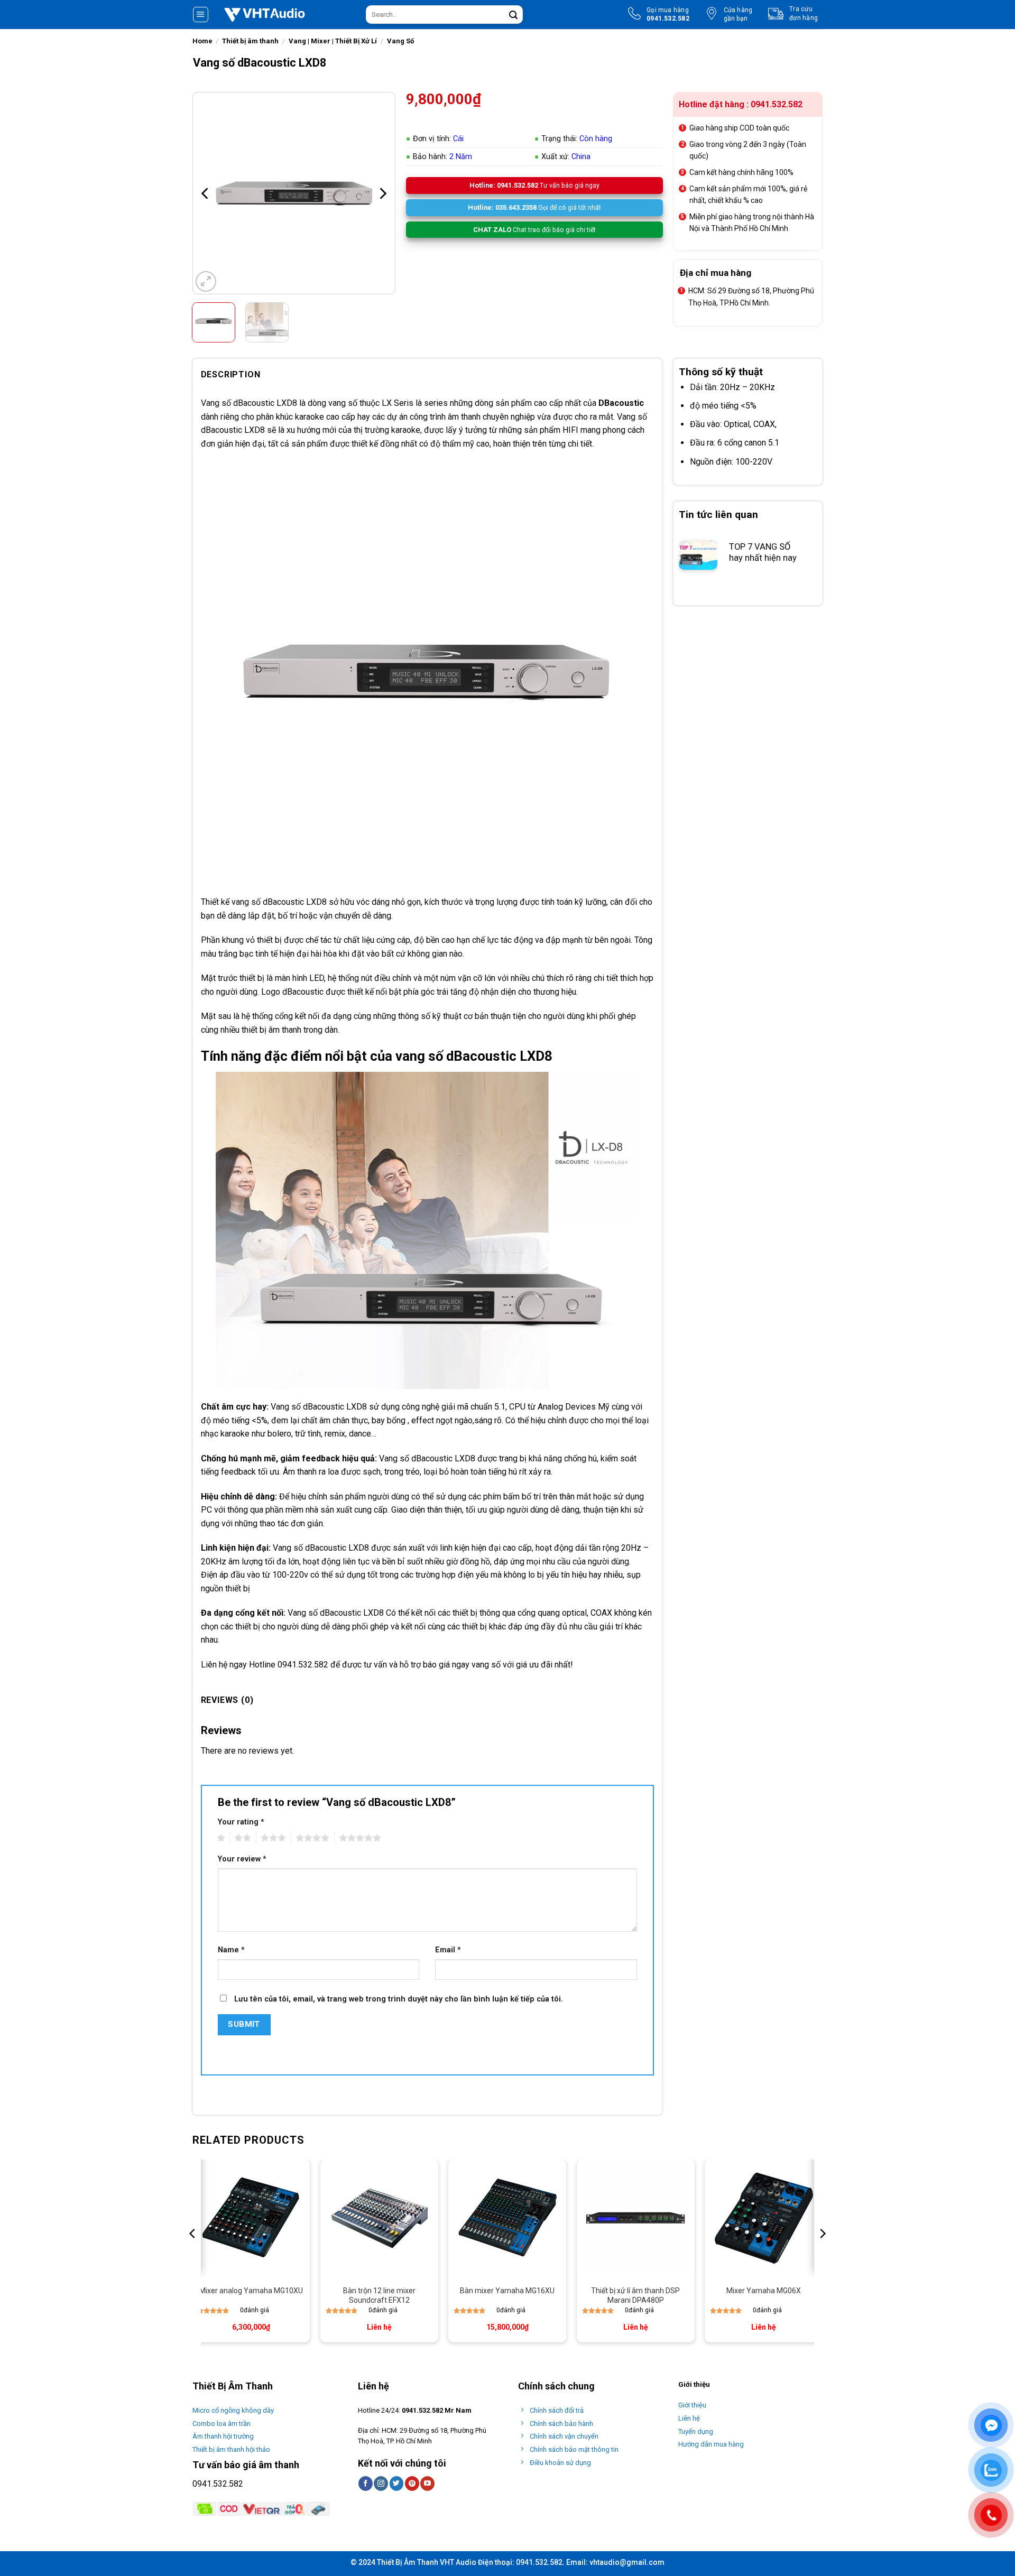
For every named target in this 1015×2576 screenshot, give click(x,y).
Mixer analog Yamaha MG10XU (251, 2291)
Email (448, 1950)
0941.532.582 (218, 2484)
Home (202, 41)
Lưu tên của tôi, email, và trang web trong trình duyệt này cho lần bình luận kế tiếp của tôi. (399, 1999)
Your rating (241, 1822)
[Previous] (206, 193)
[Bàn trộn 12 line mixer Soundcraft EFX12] (379, 2218)
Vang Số (400, 41)
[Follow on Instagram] (381, 2484)
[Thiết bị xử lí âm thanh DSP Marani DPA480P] (636, 2218)
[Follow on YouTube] (427, 2484)
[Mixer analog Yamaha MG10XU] (251, 2218)
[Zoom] (206, 281)
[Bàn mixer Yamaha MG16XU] (507, 2218)
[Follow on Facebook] (366, 2484)
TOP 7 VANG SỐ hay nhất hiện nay (763, 553)
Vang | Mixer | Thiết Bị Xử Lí (333, 41)
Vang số (216, 403)
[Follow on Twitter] (397, 2484)
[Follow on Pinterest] (412, 2484)
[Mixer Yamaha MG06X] (764, 2218)
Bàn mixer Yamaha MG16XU (507, 2291)
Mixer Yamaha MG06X (764, 2291)
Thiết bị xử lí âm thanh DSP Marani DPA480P (635, 2295)
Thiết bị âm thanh (250, 41)
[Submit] (513, 15)
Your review (242, 1859)
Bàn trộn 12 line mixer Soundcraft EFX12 (379, 2295)
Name (231, 1950)
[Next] (382, 193)
